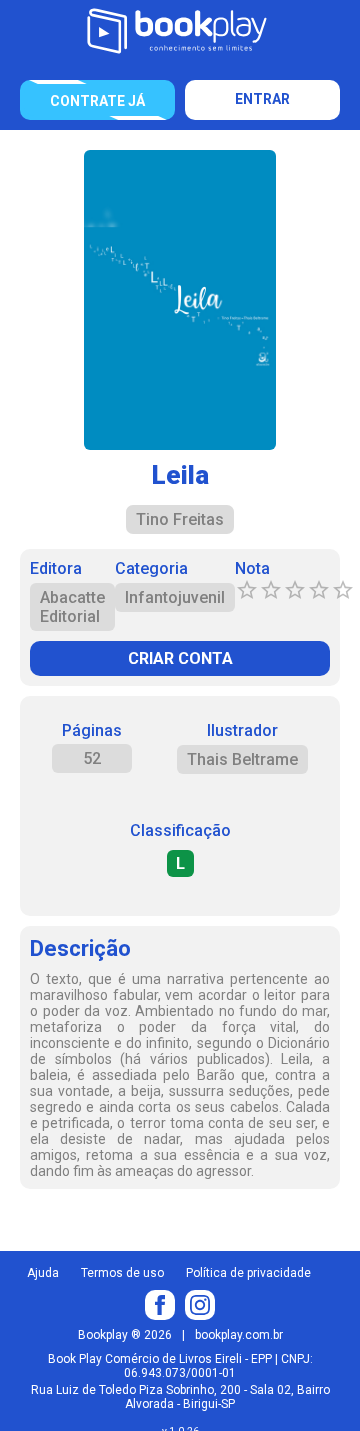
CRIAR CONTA (180, 658)
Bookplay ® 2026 (125, 1335)
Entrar (262, 99)
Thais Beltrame (242, 759)
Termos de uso (122, 1273)
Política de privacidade (248, 1273)
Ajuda (43, 1273)
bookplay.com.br (239, 1335)
